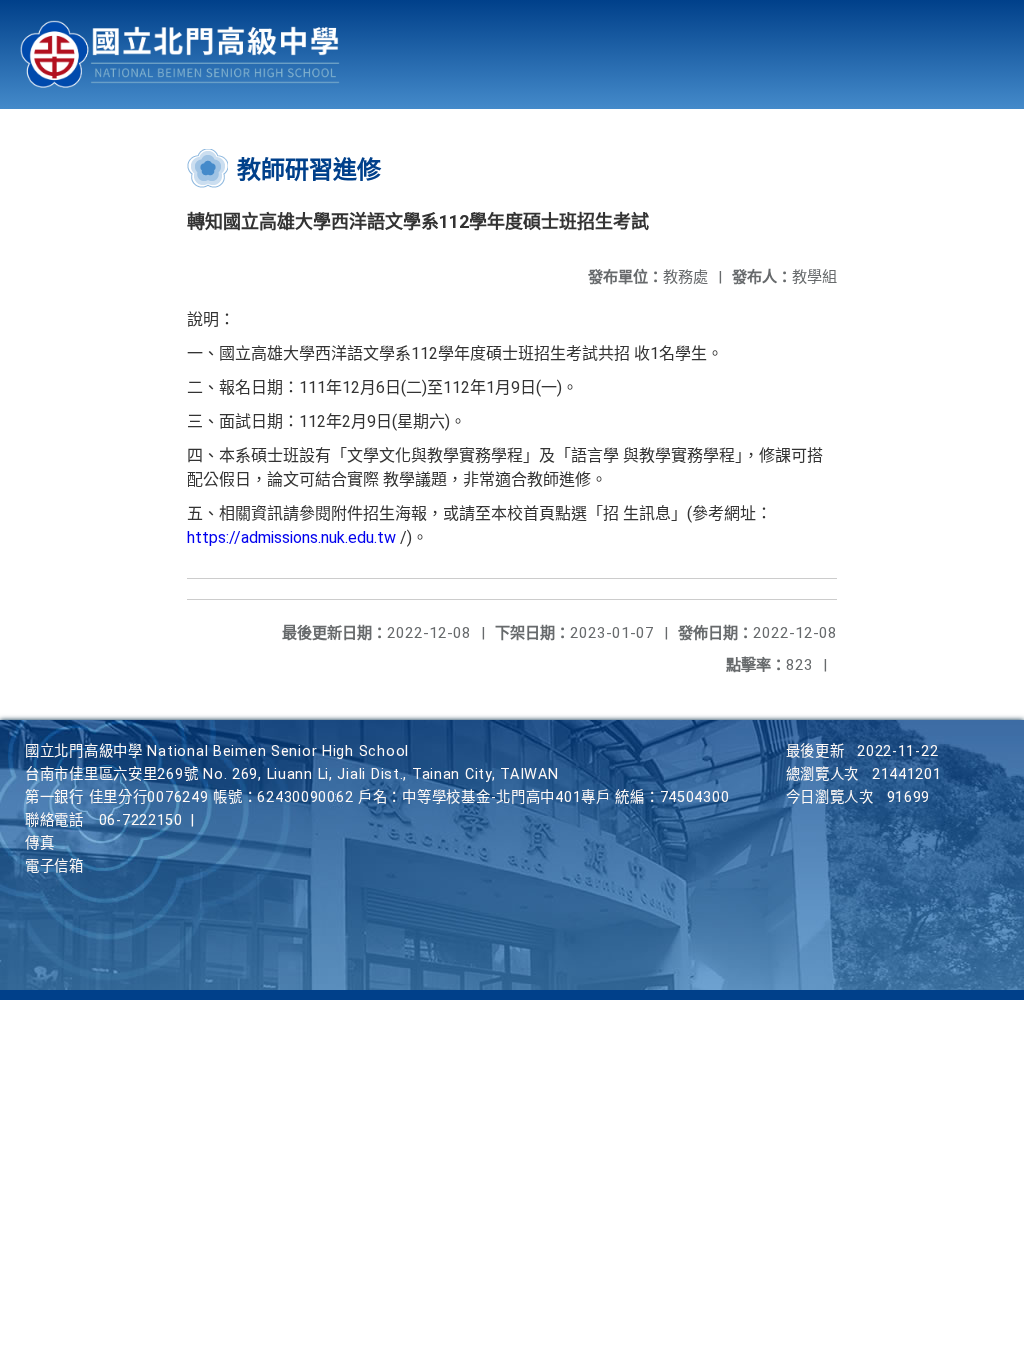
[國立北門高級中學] (180, 54)
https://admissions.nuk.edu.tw (293, 537)
